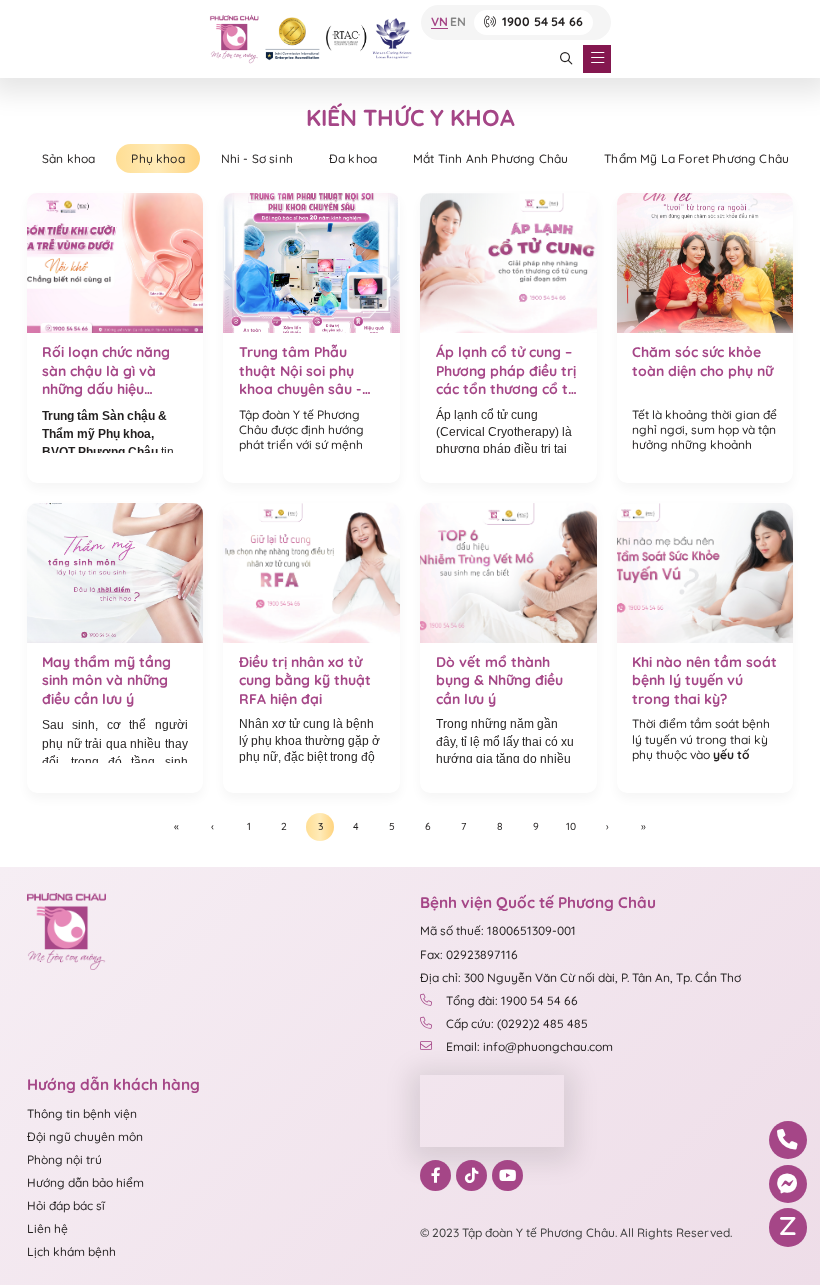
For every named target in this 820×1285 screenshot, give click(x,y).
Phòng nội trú (64, 1159)
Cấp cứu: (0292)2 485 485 (517, 1023)
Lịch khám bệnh (71, 1251)
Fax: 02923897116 (469, 954)
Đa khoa (353, 158)
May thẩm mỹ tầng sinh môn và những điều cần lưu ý (106, 680)
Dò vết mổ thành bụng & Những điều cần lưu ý (499, 680)
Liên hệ (47, 1228)
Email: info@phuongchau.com (529, 1046)
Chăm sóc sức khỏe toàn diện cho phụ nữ (702, 361)
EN (458, 22)
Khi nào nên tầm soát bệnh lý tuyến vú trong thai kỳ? (704, 680)
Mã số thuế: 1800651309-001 (498, 930)
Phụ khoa (157, 158)
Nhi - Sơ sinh (257, 158)
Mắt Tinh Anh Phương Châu (490, 158)
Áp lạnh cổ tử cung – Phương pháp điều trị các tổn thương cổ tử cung (506, 371)
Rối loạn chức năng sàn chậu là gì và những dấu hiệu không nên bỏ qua (106, 371)
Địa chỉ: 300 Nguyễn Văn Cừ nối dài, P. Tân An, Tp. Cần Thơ (580, 977)
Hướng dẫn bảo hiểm (85, 1182)
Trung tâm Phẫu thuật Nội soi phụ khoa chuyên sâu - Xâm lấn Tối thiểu (300, 371)
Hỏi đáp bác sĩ (66, 1205)
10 (571, 826)
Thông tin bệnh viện (82, 1113)
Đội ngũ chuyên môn (85, 1136)
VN (439, 22)
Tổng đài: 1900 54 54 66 (512, 1000)
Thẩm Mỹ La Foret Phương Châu (696, 158)
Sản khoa (68, 158)
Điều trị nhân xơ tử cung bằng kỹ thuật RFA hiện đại (305, 680)
